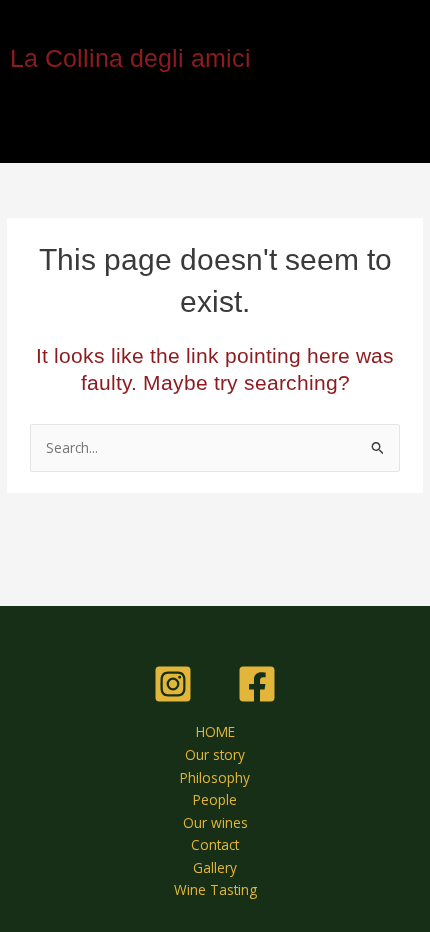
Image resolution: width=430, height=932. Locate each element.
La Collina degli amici (130, 58)
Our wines (215, 822)
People (215, 799)
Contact (215, 844)
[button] (215, 133)
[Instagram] (173, 684)
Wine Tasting (215, 889)
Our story (215, 754)
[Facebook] (257, 684)
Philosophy (215, 777)
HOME (215, 731)
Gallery (215, 867)
